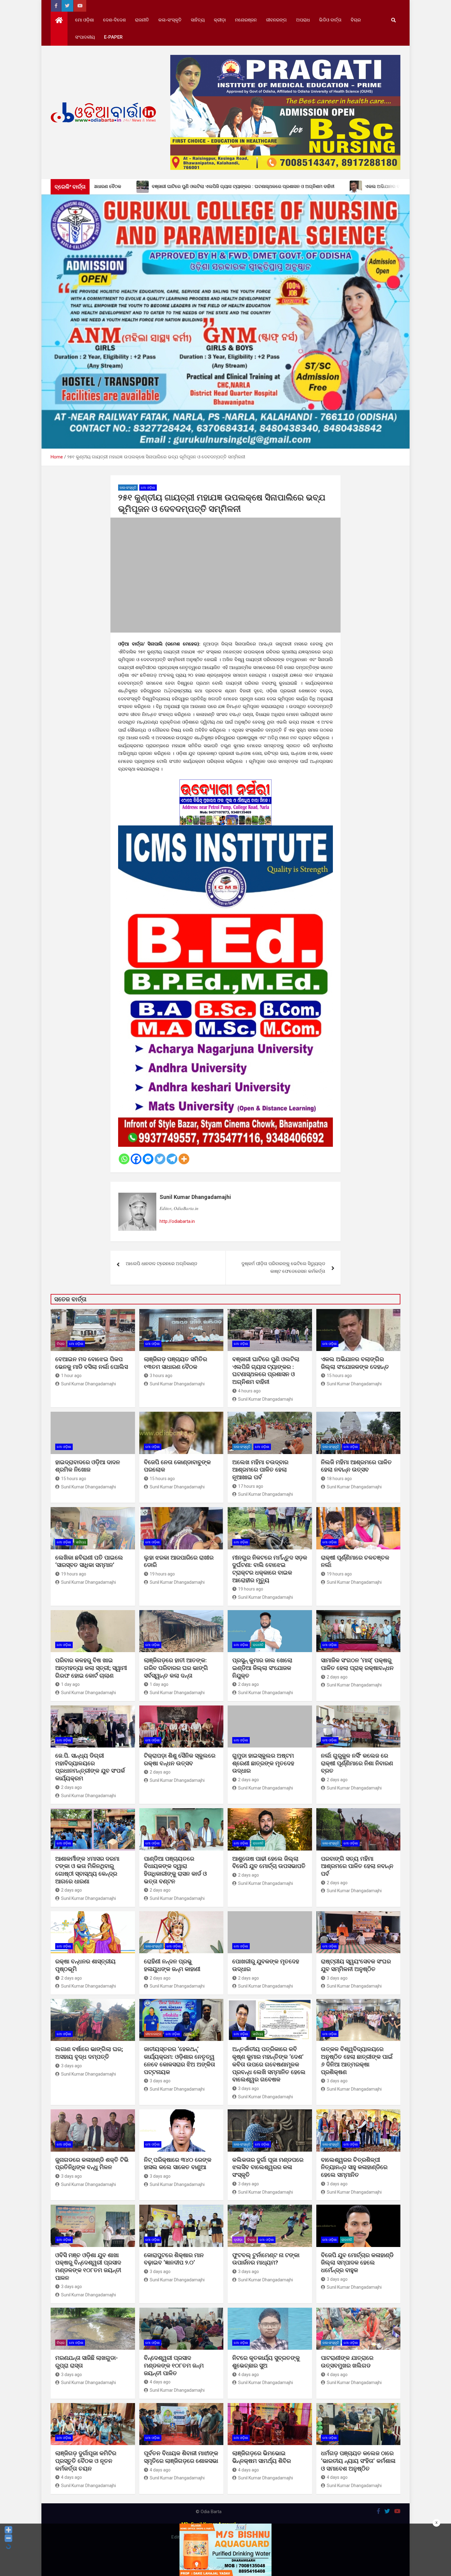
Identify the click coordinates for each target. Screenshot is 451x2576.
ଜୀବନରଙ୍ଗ (276, 20)
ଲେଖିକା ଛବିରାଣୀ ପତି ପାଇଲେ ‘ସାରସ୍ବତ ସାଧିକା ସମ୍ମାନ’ (89, 1561)
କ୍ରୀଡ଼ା (220, 20)
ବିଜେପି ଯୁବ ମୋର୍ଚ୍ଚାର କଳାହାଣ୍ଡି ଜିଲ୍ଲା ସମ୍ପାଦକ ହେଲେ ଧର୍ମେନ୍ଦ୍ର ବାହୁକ (357, 2263)
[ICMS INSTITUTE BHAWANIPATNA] (225, 829)
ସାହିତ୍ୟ (198, 20)
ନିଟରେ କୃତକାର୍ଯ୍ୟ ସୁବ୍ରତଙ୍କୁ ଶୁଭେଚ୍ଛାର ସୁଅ (266, 2362)
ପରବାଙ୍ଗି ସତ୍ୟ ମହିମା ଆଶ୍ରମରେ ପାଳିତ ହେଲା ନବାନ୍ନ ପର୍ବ (357, 1866)
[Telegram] (172, 1159)
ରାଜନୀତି (142, 20)
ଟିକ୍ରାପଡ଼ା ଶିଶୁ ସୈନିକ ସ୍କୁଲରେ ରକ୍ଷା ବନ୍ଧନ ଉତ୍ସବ (180, 1759)
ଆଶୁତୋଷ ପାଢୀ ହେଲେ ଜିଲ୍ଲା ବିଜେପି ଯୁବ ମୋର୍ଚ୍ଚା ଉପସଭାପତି (269, 1862)
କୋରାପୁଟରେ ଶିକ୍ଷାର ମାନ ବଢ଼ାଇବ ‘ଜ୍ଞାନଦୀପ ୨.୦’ (174, 2259)
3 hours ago (161, 1376)
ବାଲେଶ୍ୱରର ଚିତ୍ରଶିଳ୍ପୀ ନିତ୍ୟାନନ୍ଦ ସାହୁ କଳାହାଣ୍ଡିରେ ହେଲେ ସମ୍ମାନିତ (354, 2167)
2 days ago (249, 1684)
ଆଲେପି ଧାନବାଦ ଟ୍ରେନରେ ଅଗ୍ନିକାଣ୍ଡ (162, 1264)
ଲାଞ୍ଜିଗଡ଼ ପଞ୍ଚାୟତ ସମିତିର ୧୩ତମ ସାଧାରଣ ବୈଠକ (175, 1363)
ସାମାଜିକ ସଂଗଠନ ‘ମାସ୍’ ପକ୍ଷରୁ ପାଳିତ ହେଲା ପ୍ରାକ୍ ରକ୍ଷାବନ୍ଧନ (357, 1664)
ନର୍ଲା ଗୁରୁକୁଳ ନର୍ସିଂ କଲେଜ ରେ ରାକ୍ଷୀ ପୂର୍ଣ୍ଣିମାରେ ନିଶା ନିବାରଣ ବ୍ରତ (357, 1763)
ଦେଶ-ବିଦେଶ (114, 20)
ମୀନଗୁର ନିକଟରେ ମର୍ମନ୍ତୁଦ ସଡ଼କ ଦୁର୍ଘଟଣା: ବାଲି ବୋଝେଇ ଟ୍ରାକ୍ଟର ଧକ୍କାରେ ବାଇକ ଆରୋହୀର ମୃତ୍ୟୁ (270, 1569)
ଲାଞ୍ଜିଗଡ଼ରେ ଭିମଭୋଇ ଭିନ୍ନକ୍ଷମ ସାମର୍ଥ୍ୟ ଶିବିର (262, 2457)
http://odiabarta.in (177, 1221)
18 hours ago (339, 1479)
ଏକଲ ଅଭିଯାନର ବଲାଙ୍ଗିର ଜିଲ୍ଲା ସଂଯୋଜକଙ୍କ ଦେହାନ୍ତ (355, 1363)
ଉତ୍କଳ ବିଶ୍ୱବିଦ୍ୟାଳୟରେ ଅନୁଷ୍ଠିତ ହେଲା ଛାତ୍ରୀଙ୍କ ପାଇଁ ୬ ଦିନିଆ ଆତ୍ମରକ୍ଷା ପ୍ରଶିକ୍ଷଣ (357, 2060)
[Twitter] (160, 1159)
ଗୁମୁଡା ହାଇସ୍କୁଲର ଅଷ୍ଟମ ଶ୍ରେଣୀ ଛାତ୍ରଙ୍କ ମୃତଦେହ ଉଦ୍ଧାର (263, 1763)
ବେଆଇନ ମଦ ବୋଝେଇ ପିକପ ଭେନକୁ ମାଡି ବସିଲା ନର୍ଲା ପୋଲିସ (92, 1363)
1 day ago (70, 1684)
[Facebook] (136, 1159)
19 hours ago (74, 1574)
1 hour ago (71, 1376)
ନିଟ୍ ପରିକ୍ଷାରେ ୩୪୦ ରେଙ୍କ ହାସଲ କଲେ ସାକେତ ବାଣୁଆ (178, 2164)
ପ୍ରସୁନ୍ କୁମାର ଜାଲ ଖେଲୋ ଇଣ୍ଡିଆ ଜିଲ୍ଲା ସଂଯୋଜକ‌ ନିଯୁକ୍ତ (262, 1668)
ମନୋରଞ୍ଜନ (246, 20)
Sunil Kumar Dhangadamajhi (195, 1197)
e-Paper (113, 37)
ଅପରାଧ (303, 20)
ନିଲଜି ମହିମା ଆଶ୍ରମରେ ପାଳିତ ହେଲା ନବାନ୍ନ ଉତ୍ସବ (356, 1466)
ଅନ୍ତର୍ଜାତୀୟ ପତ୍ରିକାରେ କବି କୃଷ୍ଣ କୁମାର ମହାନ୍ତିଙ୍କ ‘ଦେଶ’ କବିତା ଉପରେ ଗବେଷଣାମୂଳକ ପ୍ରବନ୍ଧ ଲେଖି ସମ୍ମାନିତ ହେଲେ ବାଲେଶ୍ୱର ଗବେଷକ (269, 2064)
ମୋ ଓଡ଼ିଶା (85, 20)
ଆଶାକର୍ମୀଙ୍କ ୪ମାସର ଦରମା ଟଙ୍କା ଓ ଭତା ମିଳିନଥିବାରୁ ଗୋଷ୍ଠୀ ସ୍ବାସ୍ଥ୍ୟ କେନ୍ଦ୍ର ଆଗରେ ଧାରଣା (87, 1870)
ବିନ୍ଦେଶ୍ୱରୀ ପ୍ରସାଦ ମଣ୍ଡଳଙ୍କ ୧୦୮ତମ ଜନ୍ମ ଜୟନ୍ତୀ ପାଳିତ (174, 2365)
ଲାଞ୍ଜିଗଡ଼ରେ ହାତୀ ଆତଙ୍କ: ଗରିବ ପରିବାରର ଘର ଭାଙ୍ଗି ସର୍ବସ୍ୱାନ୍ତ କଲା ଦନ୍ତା (176, 1668)
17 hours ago (251, 1486)
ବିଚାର (356, 20)
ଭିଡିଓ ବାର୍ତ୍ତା (330, 20)
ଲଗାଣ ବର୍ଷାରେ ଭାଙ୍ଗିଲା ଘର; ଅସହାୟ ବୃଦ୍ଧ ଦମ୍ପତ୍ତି (89, 2053)
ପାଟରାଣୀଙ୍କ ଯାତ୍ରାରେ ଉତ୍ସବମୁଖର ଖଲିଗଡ (347, 2362)
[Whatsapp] (124, 1159)
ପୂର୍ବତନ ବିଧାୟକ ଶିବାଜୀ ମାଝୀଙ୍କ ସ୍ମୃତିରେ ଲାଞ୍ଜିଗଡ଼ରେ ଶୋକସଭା (181, 2457)
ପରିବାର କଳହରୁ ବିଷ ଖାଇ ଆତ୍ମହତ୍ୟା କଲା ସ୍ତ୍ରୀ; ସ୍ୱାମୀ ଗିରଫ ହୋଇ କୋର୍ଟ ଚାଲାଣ (91, 1668)
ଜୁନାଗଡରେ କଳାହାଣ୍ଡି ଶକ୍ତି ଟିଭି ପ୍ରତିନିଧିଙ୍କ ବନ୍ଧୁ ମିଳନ (92, 2164)
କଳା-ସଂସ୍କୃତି (170, 20)
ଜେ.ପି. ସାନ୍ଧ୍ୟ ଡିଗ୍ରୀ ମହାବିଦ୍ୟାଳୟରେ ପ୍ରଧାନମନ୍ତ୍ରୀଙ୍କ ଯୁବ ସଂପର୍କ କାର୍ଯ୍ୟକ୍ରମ (90, 1767)
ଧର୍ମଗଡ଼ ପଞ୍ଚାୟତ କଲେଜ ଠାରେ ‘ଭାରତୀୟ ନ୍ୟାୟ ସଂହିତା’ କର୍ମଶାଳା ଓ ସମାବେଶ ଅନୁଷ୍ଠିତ (358, 2461)
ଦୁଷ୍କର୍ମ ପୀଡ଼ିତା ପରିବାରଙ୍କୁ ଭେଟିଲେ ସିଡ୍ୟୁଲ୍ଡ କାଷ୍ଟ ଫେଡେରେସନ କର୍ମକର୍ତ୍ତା (283, 1268)
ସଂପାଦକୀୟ (85, 37)
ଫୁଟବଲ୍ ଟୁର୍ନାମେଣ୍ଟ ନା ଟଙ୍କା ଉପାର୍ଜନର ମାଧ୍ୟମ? (266, 2259)
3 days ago (337, 1978)
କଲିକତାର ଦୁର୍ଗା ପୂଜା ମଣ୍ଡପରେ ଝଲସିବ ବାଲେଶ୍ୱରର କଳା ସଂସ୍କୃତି (268, 2167)
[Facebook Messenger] (148, 1159)
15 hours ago (339, 1376)
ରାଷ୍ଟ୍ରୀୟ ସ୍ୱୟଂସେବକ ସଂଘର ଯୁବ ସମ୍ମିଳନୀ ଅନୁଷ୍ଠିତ (356, 1965)
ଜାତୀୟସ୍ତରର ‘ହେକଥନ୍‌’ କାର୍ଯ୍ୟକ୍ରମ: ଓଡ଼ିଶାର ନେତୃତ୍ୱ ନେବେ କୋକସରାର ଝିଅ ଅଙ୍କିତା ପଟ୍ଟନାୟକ (179, 2060)
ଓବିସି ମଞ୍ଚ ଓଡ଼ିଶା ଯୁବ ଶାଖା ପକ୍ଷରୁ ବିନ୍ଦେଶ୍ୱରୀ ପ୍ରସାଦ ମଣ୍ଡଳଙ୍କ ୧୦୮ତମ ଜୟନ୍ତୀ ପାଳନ (88, 2266)
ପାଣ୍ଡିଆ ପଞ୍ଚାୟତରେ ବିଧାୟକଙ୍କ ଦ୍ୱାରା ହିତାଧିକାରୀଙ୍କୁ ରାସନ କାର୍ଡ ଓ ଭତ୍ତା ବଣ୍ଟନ (175, 1870)
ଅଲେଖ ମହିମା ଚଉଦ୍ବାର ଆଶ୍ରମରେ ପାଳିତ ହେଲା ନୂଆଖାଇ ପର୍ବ (260, 1470)
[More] (184, 1159)
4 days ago (160, 2382)
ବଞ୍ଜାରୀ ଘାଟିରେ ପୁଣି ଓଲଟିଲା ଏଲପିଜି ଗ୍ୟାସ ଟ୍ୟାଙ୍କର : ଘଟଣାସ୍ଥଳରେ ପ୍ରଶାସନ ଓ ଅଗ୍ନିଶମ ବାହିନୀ (266, 1370)
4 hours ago (249, 1391)
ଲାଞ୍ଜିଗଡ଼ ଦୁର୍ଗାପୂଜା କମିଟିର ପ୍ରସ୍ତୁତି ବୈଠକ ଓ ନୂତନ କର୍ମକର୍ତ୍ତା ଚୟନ (86, 2461)
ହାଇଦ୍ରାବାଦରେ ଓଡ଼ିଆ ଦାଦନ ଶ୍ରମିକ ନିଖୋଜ (88, 1466)
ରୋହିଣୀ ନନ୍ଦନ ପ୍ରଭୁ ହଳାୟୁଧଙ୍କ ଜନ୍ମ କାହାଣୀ (172, 1965)
